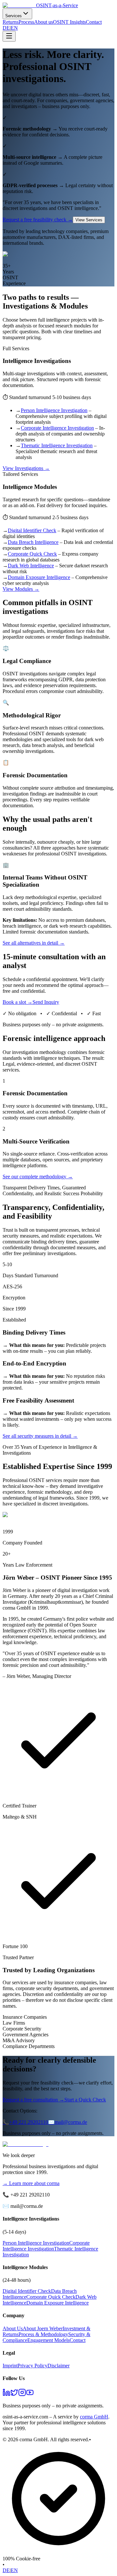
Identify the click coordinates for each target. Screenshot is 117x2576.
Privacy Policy (32, 2366)
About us (44, 22)
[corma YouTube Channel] (30, 2395)
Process (26, 22)
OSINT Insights (69, 22)
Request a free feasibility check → (38, 220)
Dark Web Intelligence (31, 566)
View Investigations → (26, 468)
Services (13, 16)
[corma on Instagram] (22, 2395)
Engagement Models (48, 2340)
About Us (13, 2328)
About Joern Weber (43, 2328)
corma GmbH (94, 2417)
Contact (94, 22)
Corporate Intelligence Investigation (57, 428)
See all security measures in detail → (40, 1436)
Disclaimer (58, 2366)
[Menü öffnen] (9, 36)
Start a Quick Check (85, 2100)
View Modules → (21, 589)
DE (6, 28)
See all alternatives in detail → (34, 943)
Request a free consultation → (33, 2100)
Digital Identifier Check (32, 530)
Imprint (10, 2366)
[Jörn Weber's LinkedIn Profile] (6, 2395)
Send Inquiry (46, 1002)
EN (14, 28)
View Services (89, 220)
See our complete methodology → (38, 1177)
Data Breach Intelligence (33, 542)
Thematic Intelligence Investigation (57, 445)
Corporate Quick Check (32, 554)
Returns (11, 22)
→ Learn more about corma (31, 2183)
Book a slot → (18, 1002)
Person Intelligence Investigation (54, 410)
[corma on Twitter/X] (14, 2395)
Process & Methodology (43, 2334)
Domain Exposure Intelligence (39, 577)
